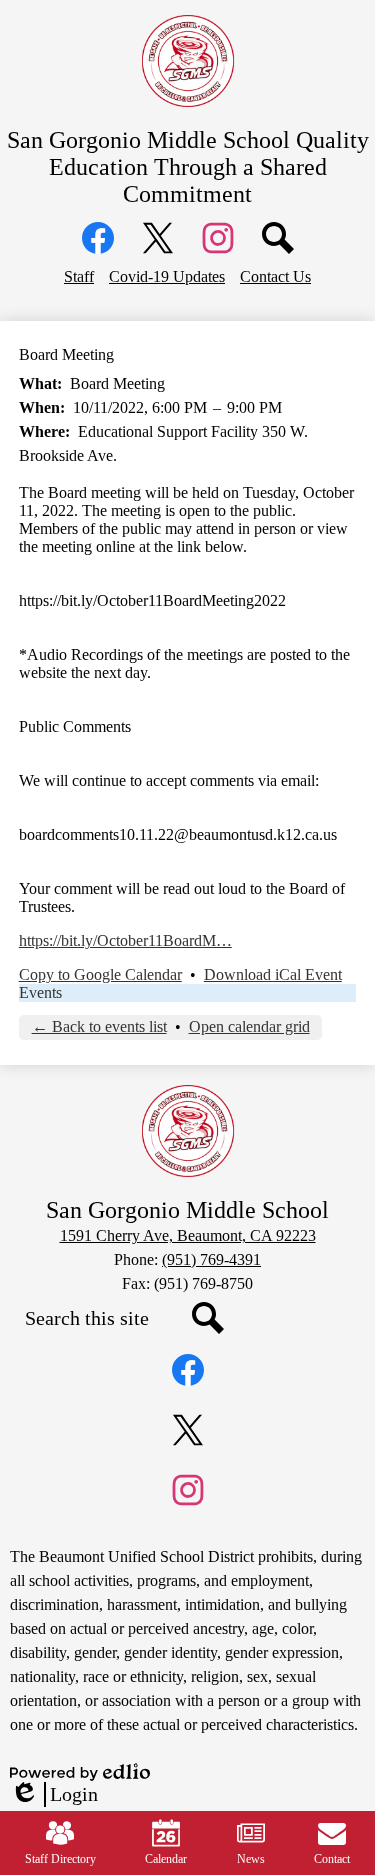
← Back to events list (99, 1026)
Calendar (166, 1859)
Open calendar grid (249, 1026)
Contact (332, 1859)
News (251, 1859)
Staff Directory (60, 1859)
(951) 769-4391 (211, 1259)
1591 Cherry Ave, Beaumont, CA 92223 (188, 1235)
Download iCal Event (273, 974)
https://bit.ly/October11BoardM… (125, 940)
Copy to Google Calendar (100, 974)
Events (40, 992)
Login (54, 1795)
